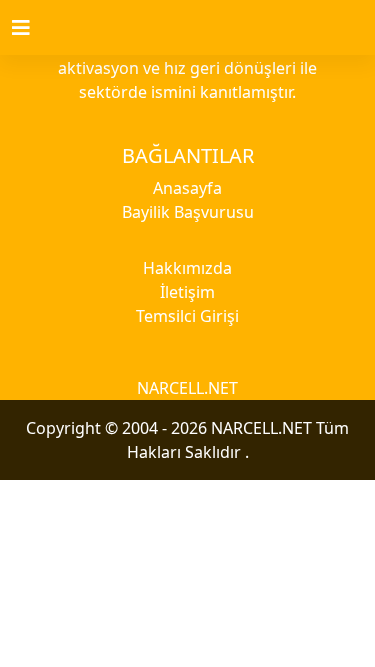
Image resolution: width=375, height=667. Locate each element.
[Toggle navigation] (33, 28)
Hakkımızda (187, 268)
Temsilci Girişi (187, 316)
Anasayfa (187, 188)
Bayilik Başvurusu (188, 212)
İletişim (187, 292)
